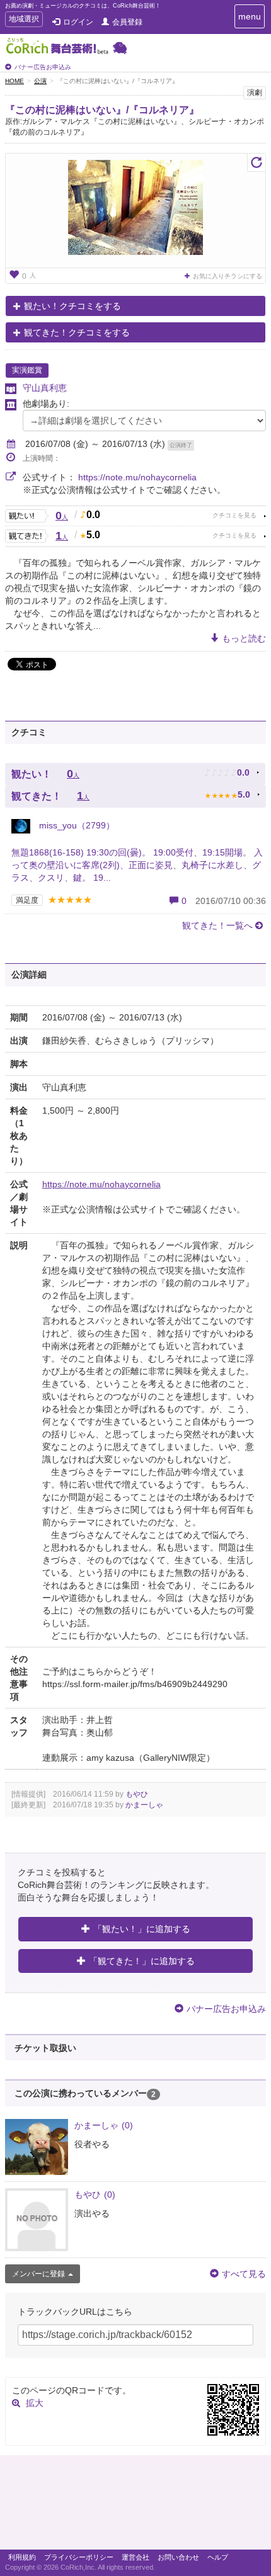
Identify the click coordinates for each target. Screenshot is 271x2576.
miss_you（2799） (76, 825)
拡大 (35, 2403)
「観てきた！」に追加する (142, 1961)
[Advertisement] (135, 2505)
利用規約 (22, 2557)
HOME (14, 81)
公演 (40, 81)
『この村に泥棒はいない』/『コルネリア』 (102, 110)
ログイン (78, 22)
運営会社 (135, 2557)
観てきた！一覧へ (217, 925)
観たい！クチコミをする (72, 306)
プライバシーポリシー (79, 2557)
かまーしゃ (144, 1805)
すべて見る (244, 2274)
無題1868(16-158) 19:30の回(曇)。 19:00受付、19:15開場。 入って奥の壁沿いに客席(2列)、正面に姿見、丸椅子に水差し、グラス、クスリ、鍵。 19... (137, 865)
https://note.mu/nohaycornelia (137, 477)
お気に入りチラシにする (228, 276)
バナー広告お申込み (43, 67)
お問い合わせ (178, 2557)
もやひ (137, 1794)
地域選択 (24, 20)
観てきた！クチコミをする (77, 332)
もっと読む (244, 638)
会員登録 (127, 22)
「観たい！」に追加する (142, 1929)
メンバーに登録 (38, 2274)
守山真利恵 (45, 388)
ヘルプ (218, 2557)
